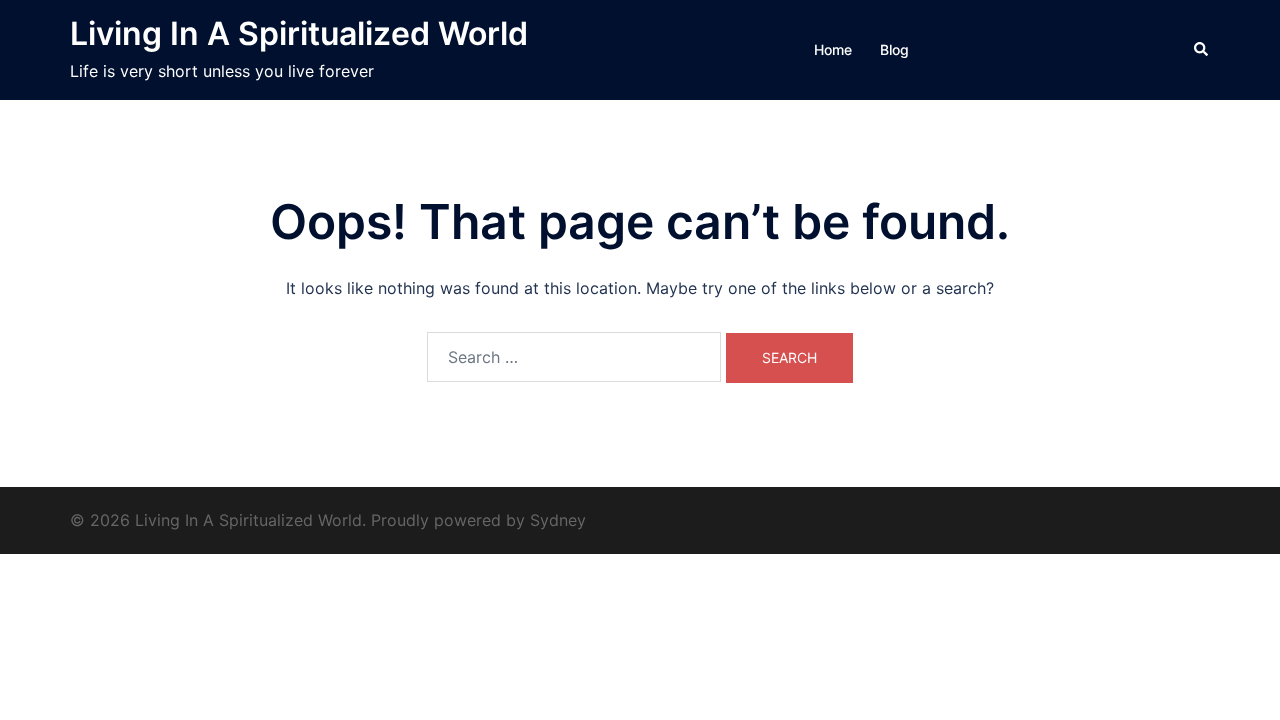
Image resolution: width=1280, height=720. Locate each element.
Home (833, 49)
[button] (1202, 50)
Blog (894, 49)
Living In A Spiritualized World (299, 33)
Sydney (558, 520)
